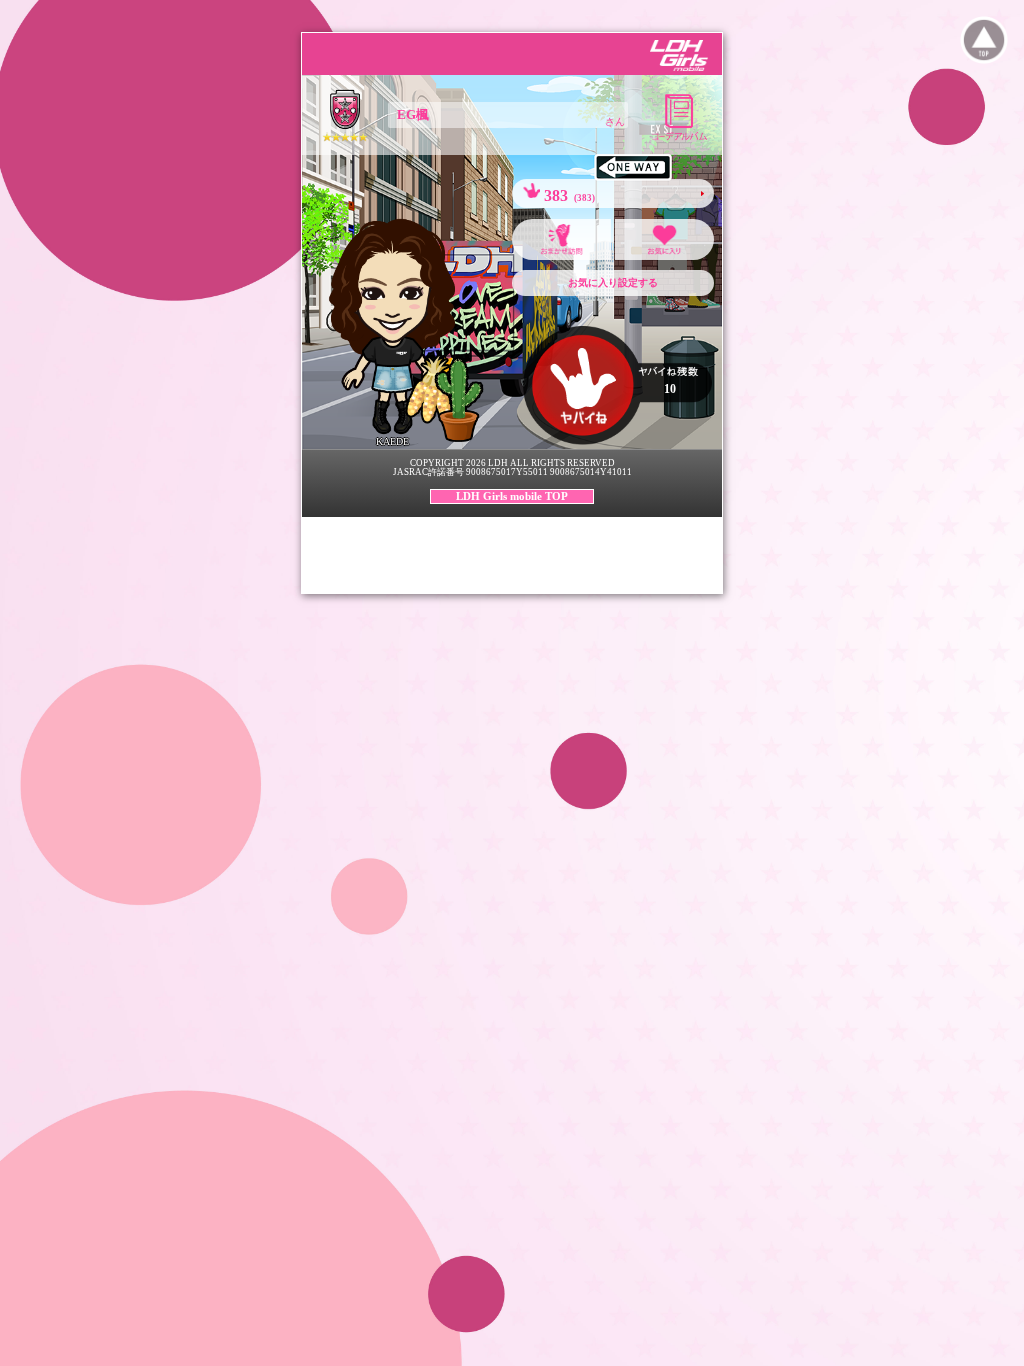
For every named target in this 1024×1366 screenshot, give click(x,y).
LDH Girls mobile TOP (512, 496)
